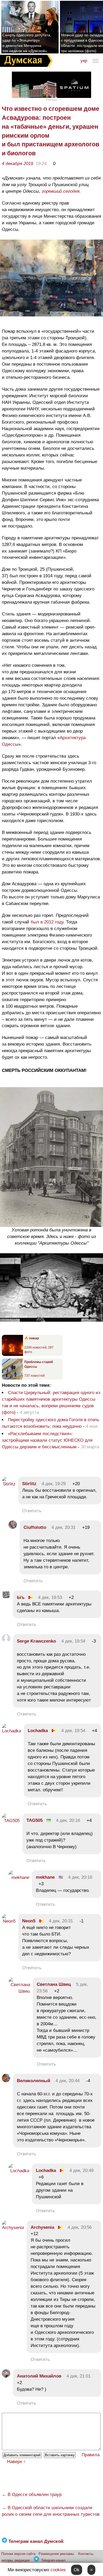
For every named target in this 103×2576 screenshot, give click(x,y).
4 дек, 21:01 (79, 2376)
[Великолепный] (6, 2081)
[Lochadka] (11, 1731)
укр (84, 61)
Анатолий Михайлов (39, 2376)
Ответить (32, 1511)
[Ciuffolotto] (13, 1527)
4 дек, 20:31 (64, 1527)
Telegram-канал (53, 2560)
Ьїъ (21, 1597)
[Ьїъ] (6, 1597)
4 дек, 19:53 (50, 1597)
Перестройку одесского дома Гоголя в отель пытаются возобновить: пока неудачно (51, 1423)
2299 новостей (35, 1347)
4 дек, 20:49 (81, 2170)
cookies (58, 2570)
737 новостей (34, 1376)
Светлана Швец (54, 1984)
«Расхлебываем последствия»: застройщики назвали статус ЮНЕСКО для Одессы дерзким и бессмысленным (47, 1440)
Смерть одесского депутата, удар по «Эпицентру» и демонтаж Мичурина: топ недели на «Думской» (27, 43)
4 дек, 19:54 (73, 1641)
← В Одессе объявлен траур (32, 2495)
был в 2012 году (46, 922)
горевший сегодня (61, 191)
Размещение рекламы (56, 2554)
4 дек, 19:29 (54, 1484)
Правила (91, 2455)
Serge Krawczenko (36, 1641)
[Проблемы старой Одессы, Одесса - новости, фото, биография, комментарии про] (12, 1379)
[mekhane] (19, 1878)
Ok (77, 2570)
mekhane (45, 1877)
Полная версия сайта (18, 2554)
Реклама (51, 100)
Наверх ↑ (17, 2462)
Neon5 (29, 1921)
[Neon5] (9, 1921)
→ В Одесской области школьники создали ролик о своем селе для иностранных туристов (51, 2511)
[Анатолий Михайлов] (6, 2376)
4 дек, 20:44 (67, 2081)
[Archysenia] (13, 2228)
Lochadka (38, 1731)
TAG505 (34, 1820)
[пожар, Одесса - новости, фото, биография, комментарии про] (12, 1355)
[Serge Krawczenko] (6, 1641)
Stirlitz (29, 1484)
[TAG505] (11, 1821)
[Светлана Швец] (19, 1991)
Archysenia (42, 2227)
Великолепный (34, 2081)
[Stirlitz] (9, 1484)
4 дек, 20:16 (68, 1820)
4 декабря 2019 (17, 164)
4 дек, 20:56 (80, 2227)
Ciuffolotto (35, 1527)
